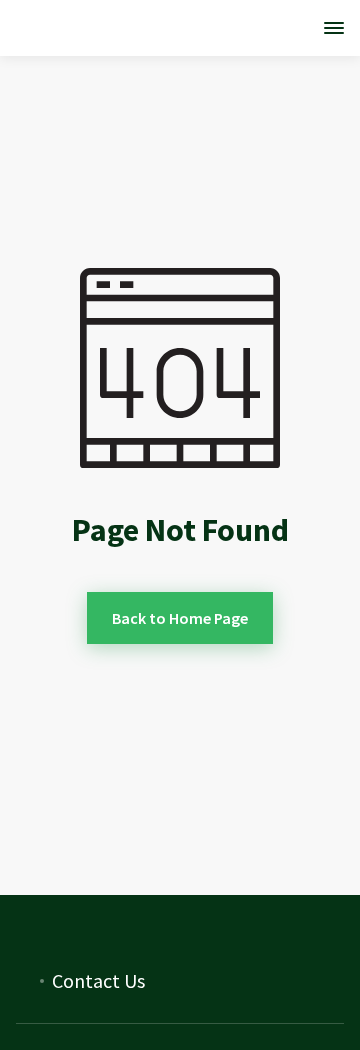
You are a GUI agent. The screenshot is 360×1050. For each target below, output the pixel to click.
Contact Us (98, 981)
